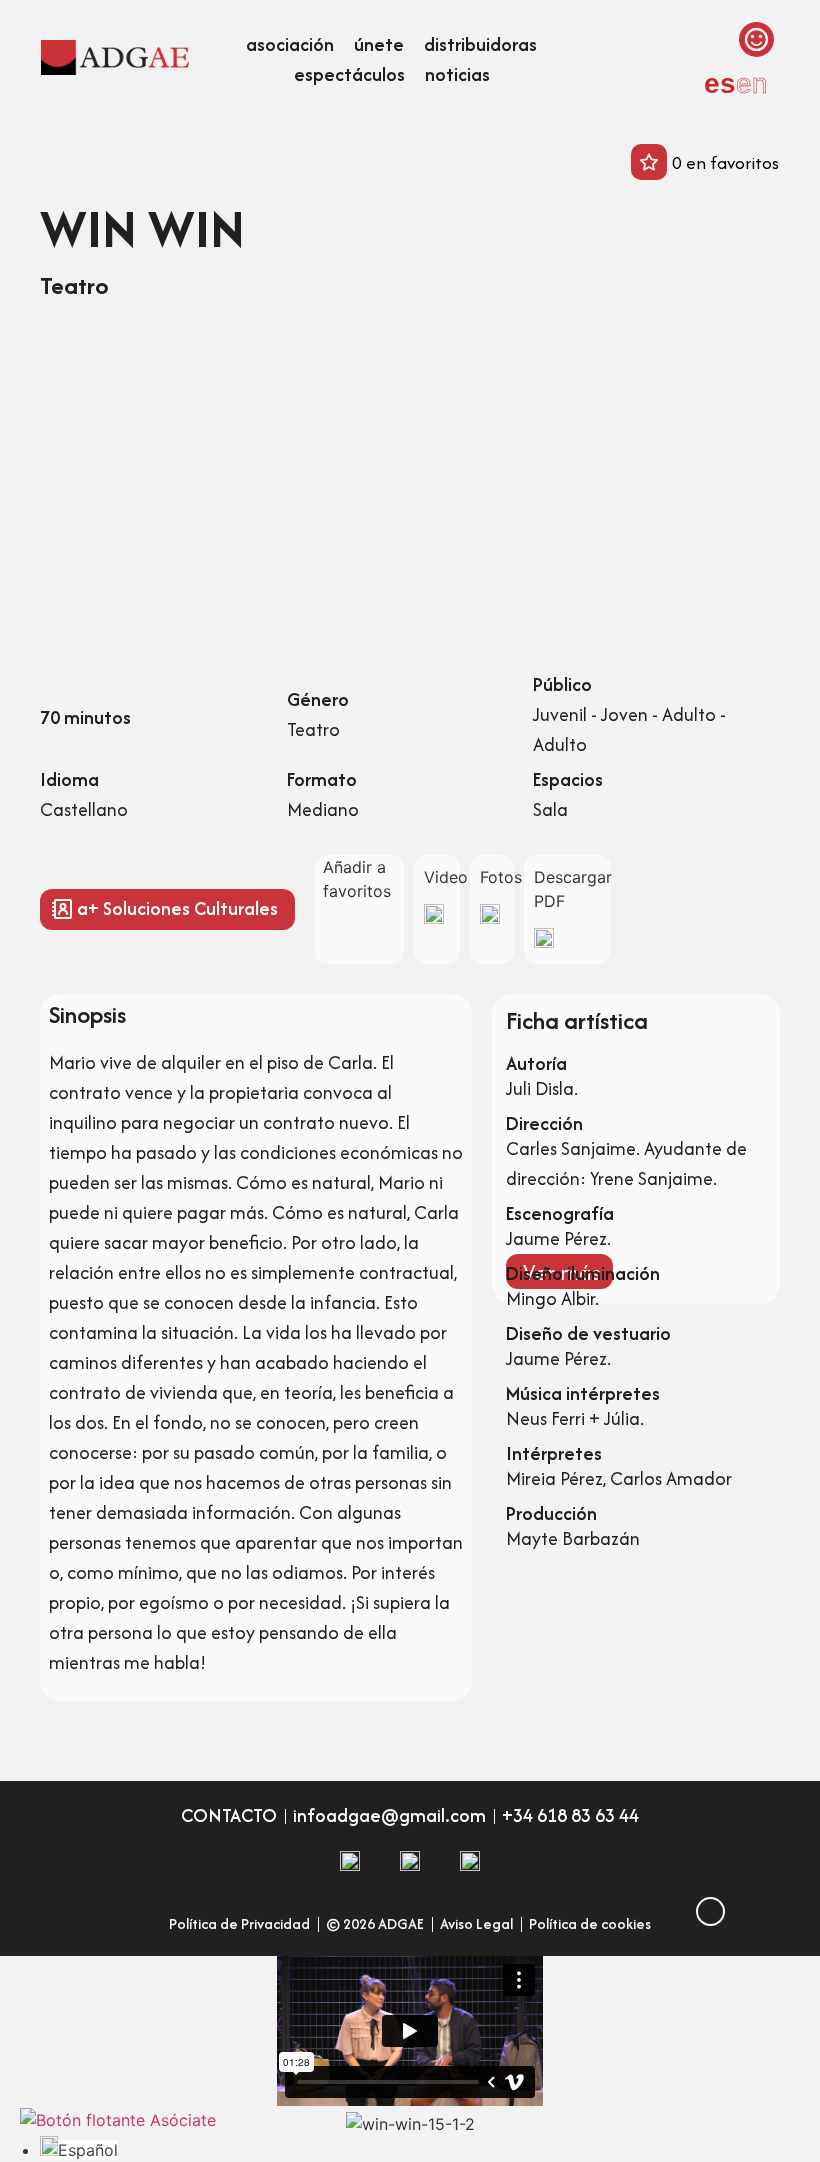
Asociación (290, 44)
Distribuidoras (480, 44)
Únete (379, 44)
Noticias (457, 74)
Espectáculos (349, 74)
